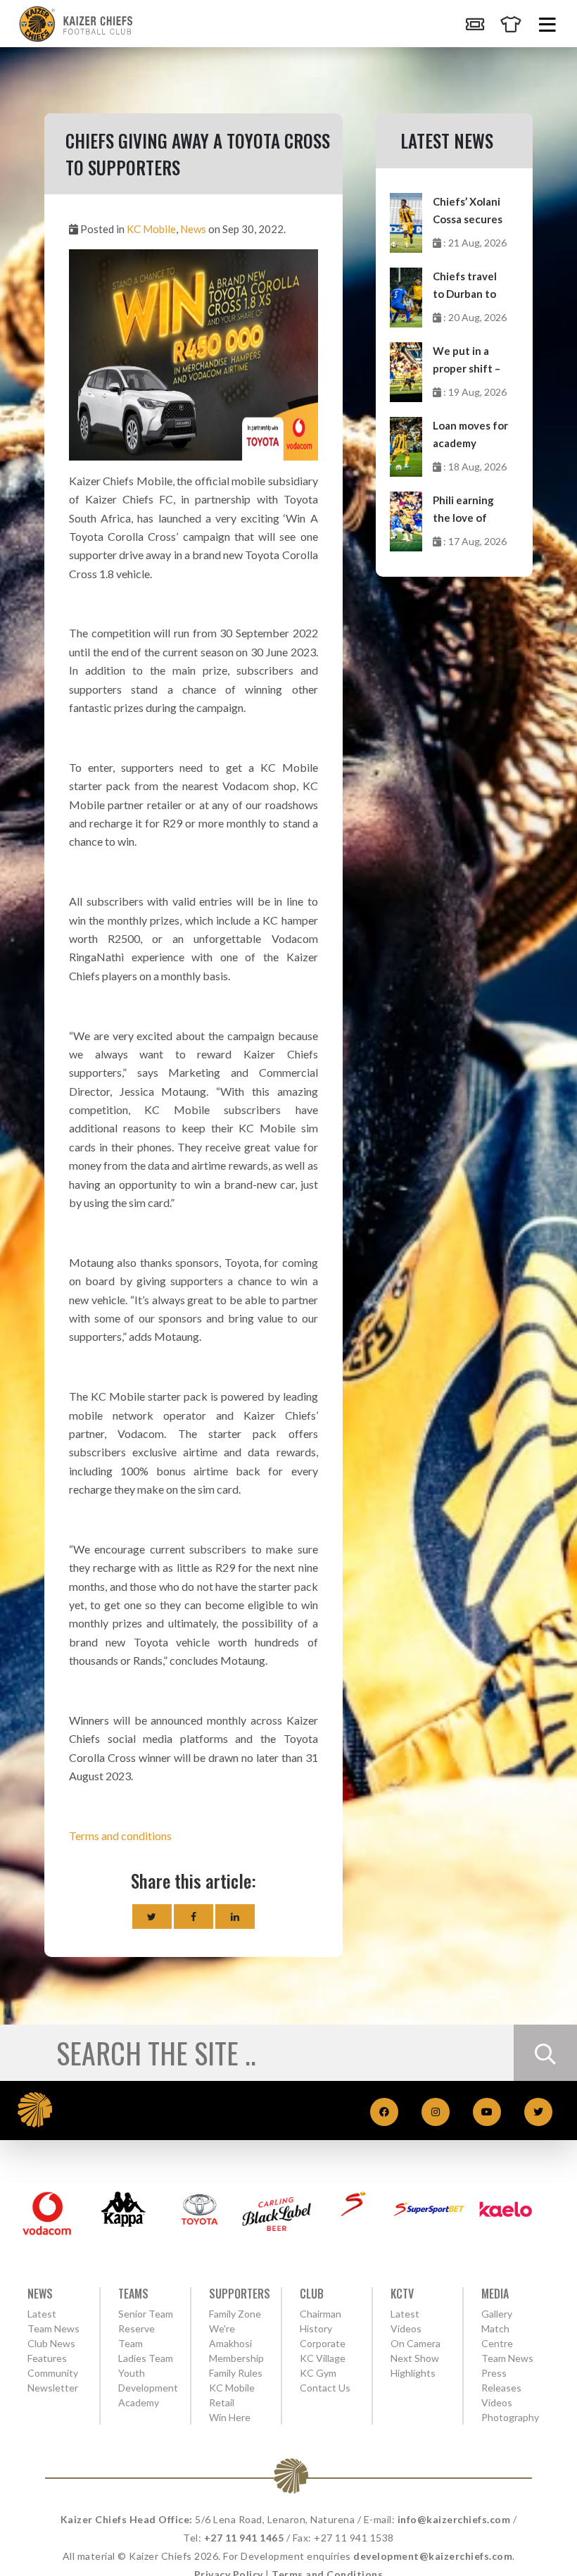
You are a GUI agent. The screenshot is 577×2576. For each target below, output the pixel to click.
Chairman (321, 2314)
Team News (53, 2328)
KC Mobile (151, 229)
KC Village (323, 2358)
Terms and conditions (120, 1836)
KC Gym (318, 2373)
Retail (222, 2402)
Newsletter (53, 2388)
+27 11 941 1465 (244, 2538)
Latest (42, 2314)
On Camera (416, 2343)
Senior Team (146, 2314)
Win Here (230, 2417)
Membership (236, 2358)
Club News (51, 2343)
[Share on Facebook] (194, 1917)
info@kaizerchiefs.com (454, 2519)
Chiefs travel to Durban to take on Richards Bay (465, 286)
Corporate (323, 2343)
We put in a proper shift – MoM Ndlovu (467, 361)
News (193, 229)
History (316, 2328)
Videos (497, 2402)
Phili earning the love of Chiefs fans (463, 510)
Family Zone (235, 2314)
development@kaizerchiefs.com (433, 2556)
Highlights (413, 2373)
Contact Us (325, 2388)
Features (47, 2358)
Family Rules (236, 2373)
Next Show (415, 2358)
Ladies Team (146, 2358)
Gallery (497, 2314)
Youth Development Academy (148, 2388)
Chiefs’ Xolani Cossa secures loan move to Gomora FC (468, 212)
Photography (510, 2417)
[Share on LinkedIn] (235, 1917)
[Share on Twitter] (152, 1917)
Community (53, 2373)
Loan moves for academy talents (470, 436)
